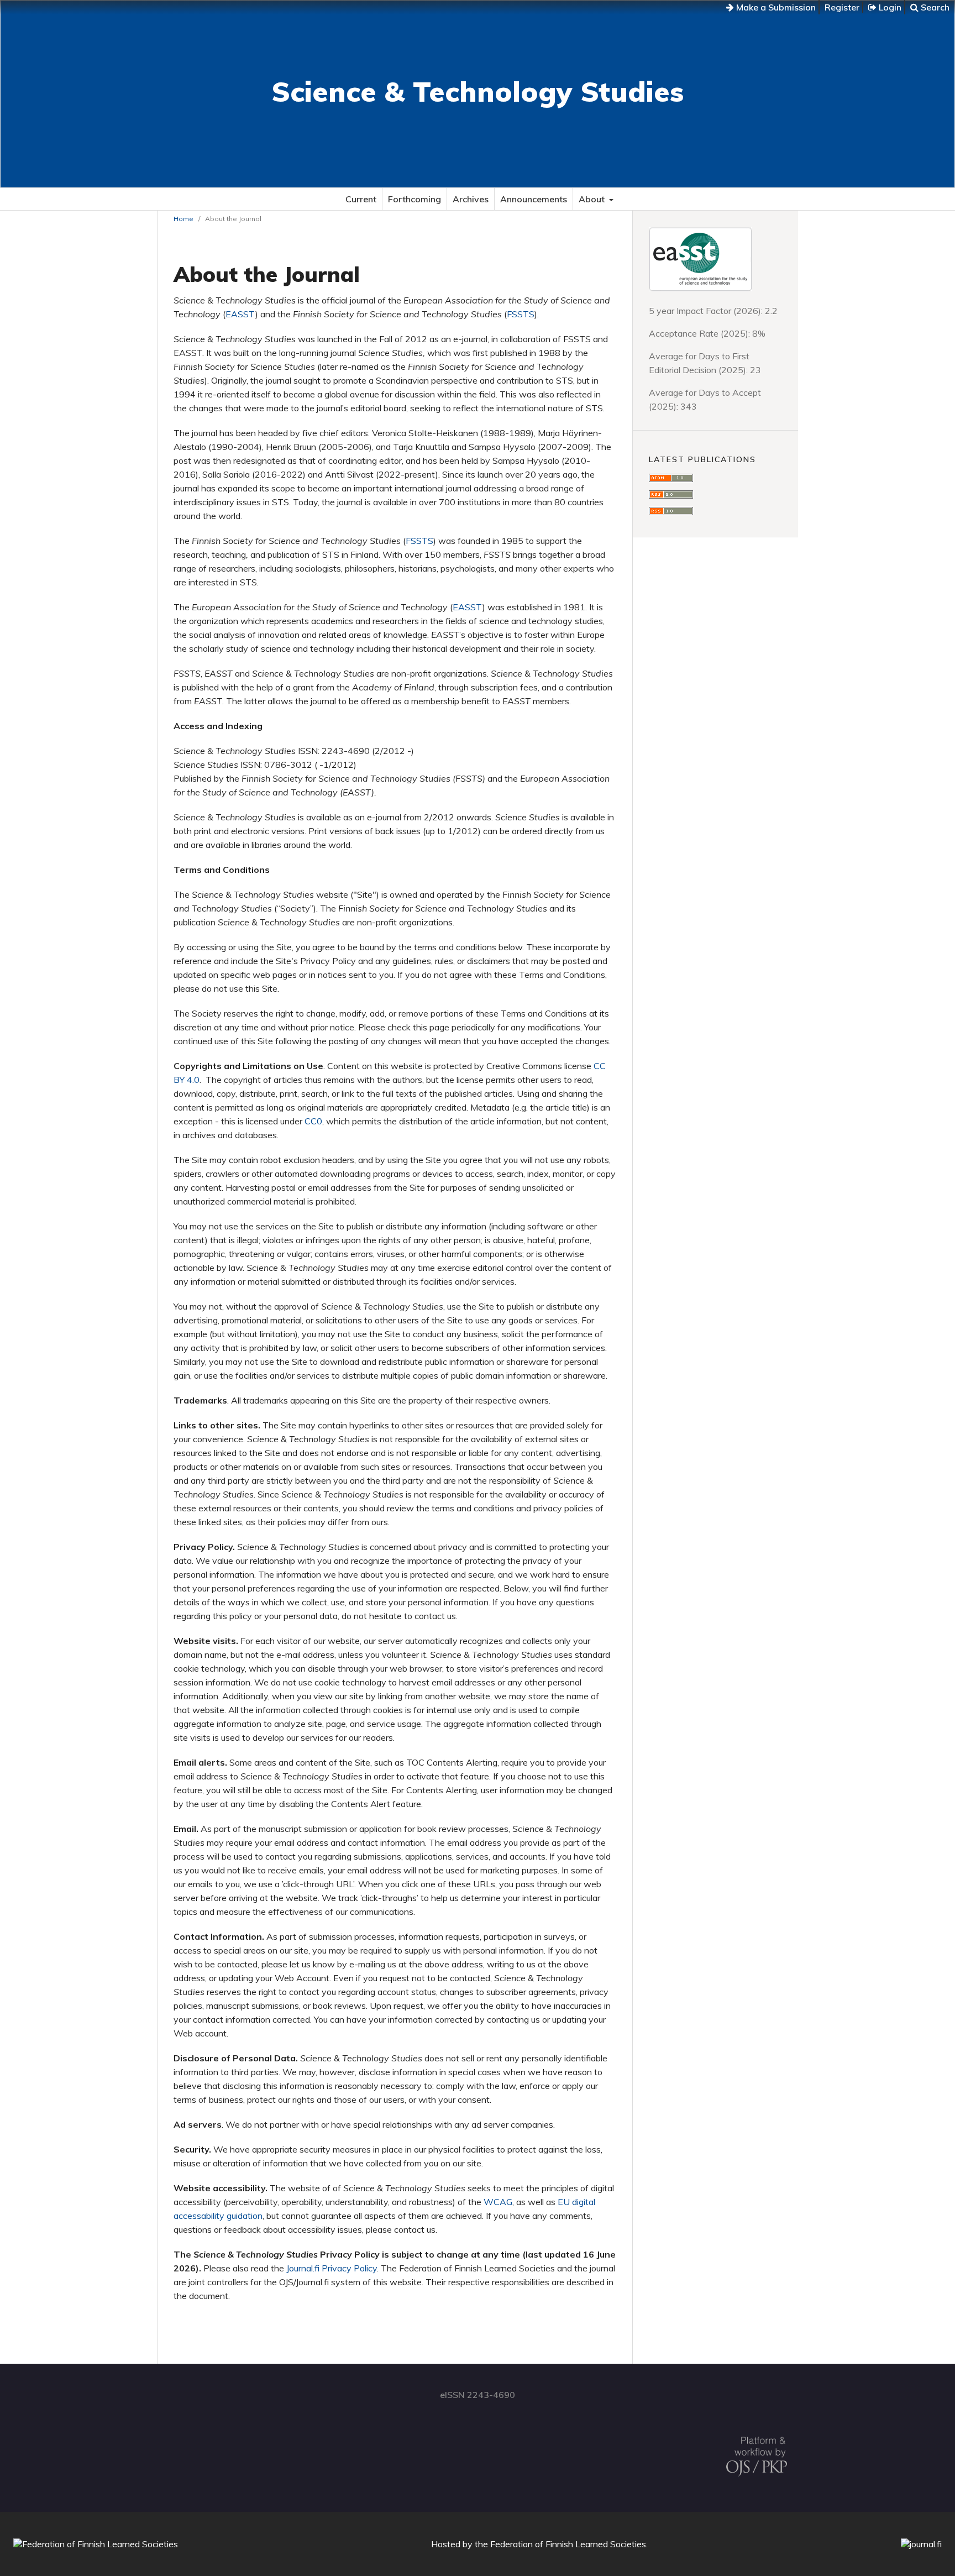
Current (361, 199)
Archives (471, 199)
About (593, 199)
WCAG (498, 2202)
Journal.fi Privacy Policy (332, 2268)
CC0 (313, 1121)
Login (889, 7)
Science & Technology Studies (478, 91)
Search (934, 7)
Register (842, 7)
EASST (240, 314)
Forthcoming (414, 199)
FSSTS (521, 314)
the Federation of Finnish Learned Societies (560, 2544)
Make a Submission (775, 7)
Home (183, 219)
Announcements (534, 199)
